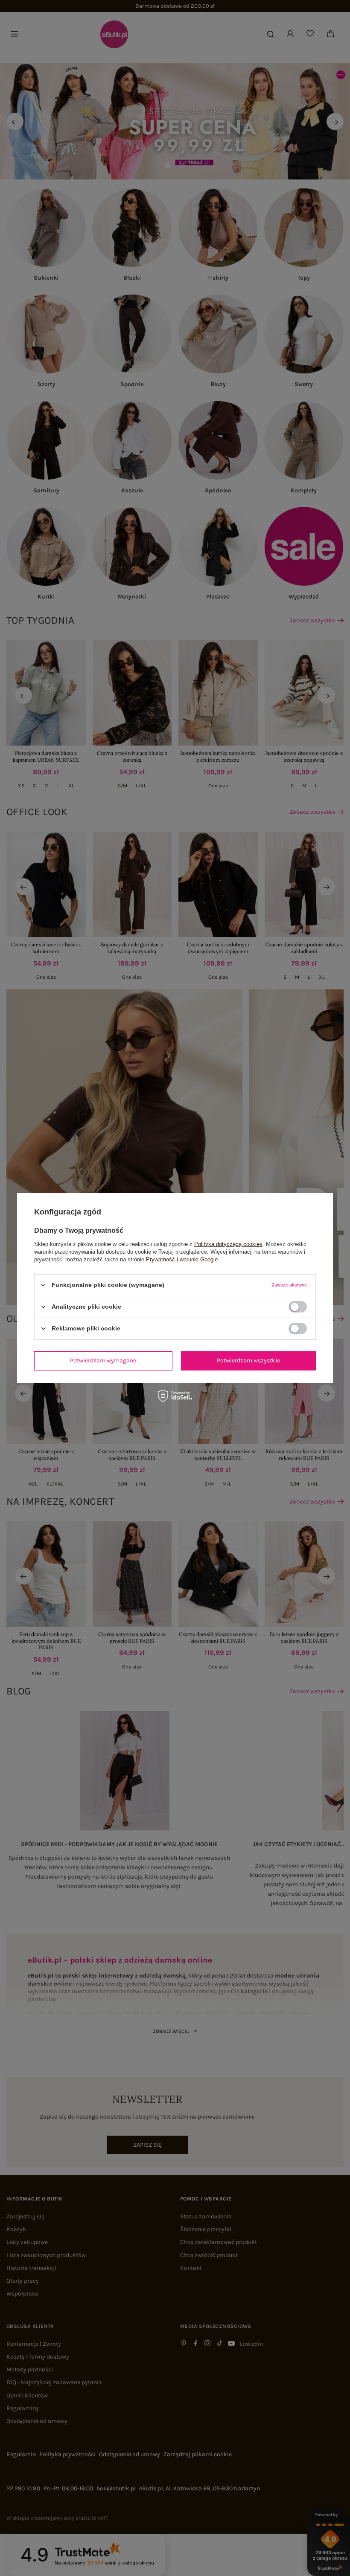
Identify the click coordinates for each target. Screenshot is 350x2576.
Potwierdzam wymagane (103, 1360)
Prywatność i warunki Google (182, 1259)
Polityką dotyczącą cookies (228, 1244)
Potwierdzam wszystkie (248, 1360)
